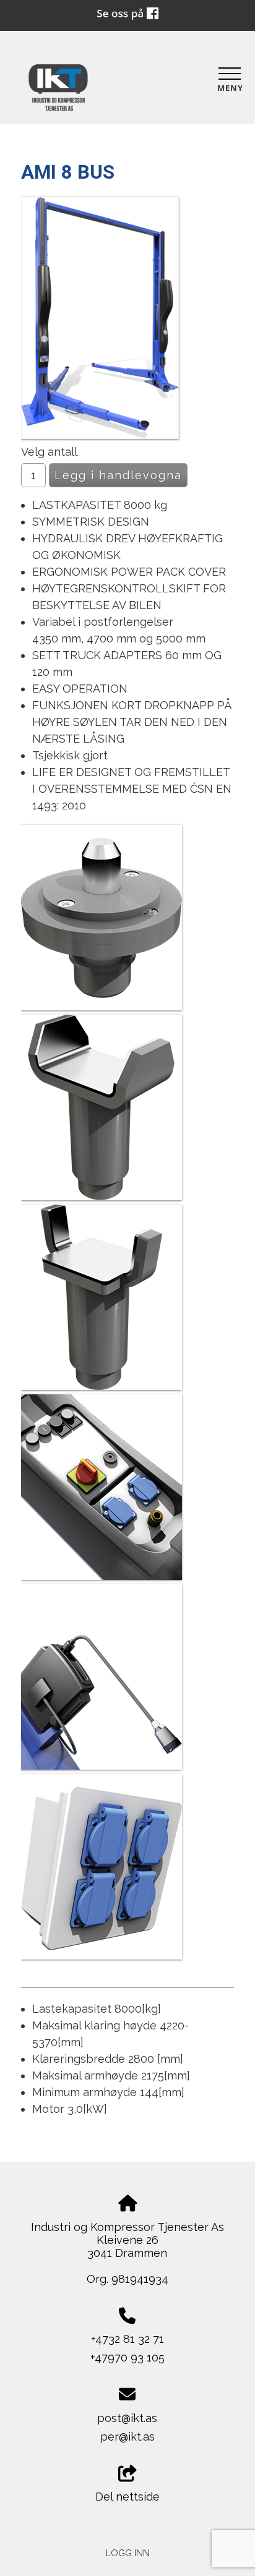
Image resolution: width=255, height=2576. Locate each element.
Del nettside (127, 2497)
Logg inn (128, 2553)
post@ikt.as (127, 2418)
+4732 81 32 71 (127, 2339)
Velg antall (49, 452)
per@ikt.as (127, 2437)
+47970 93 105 (127, 2357)
